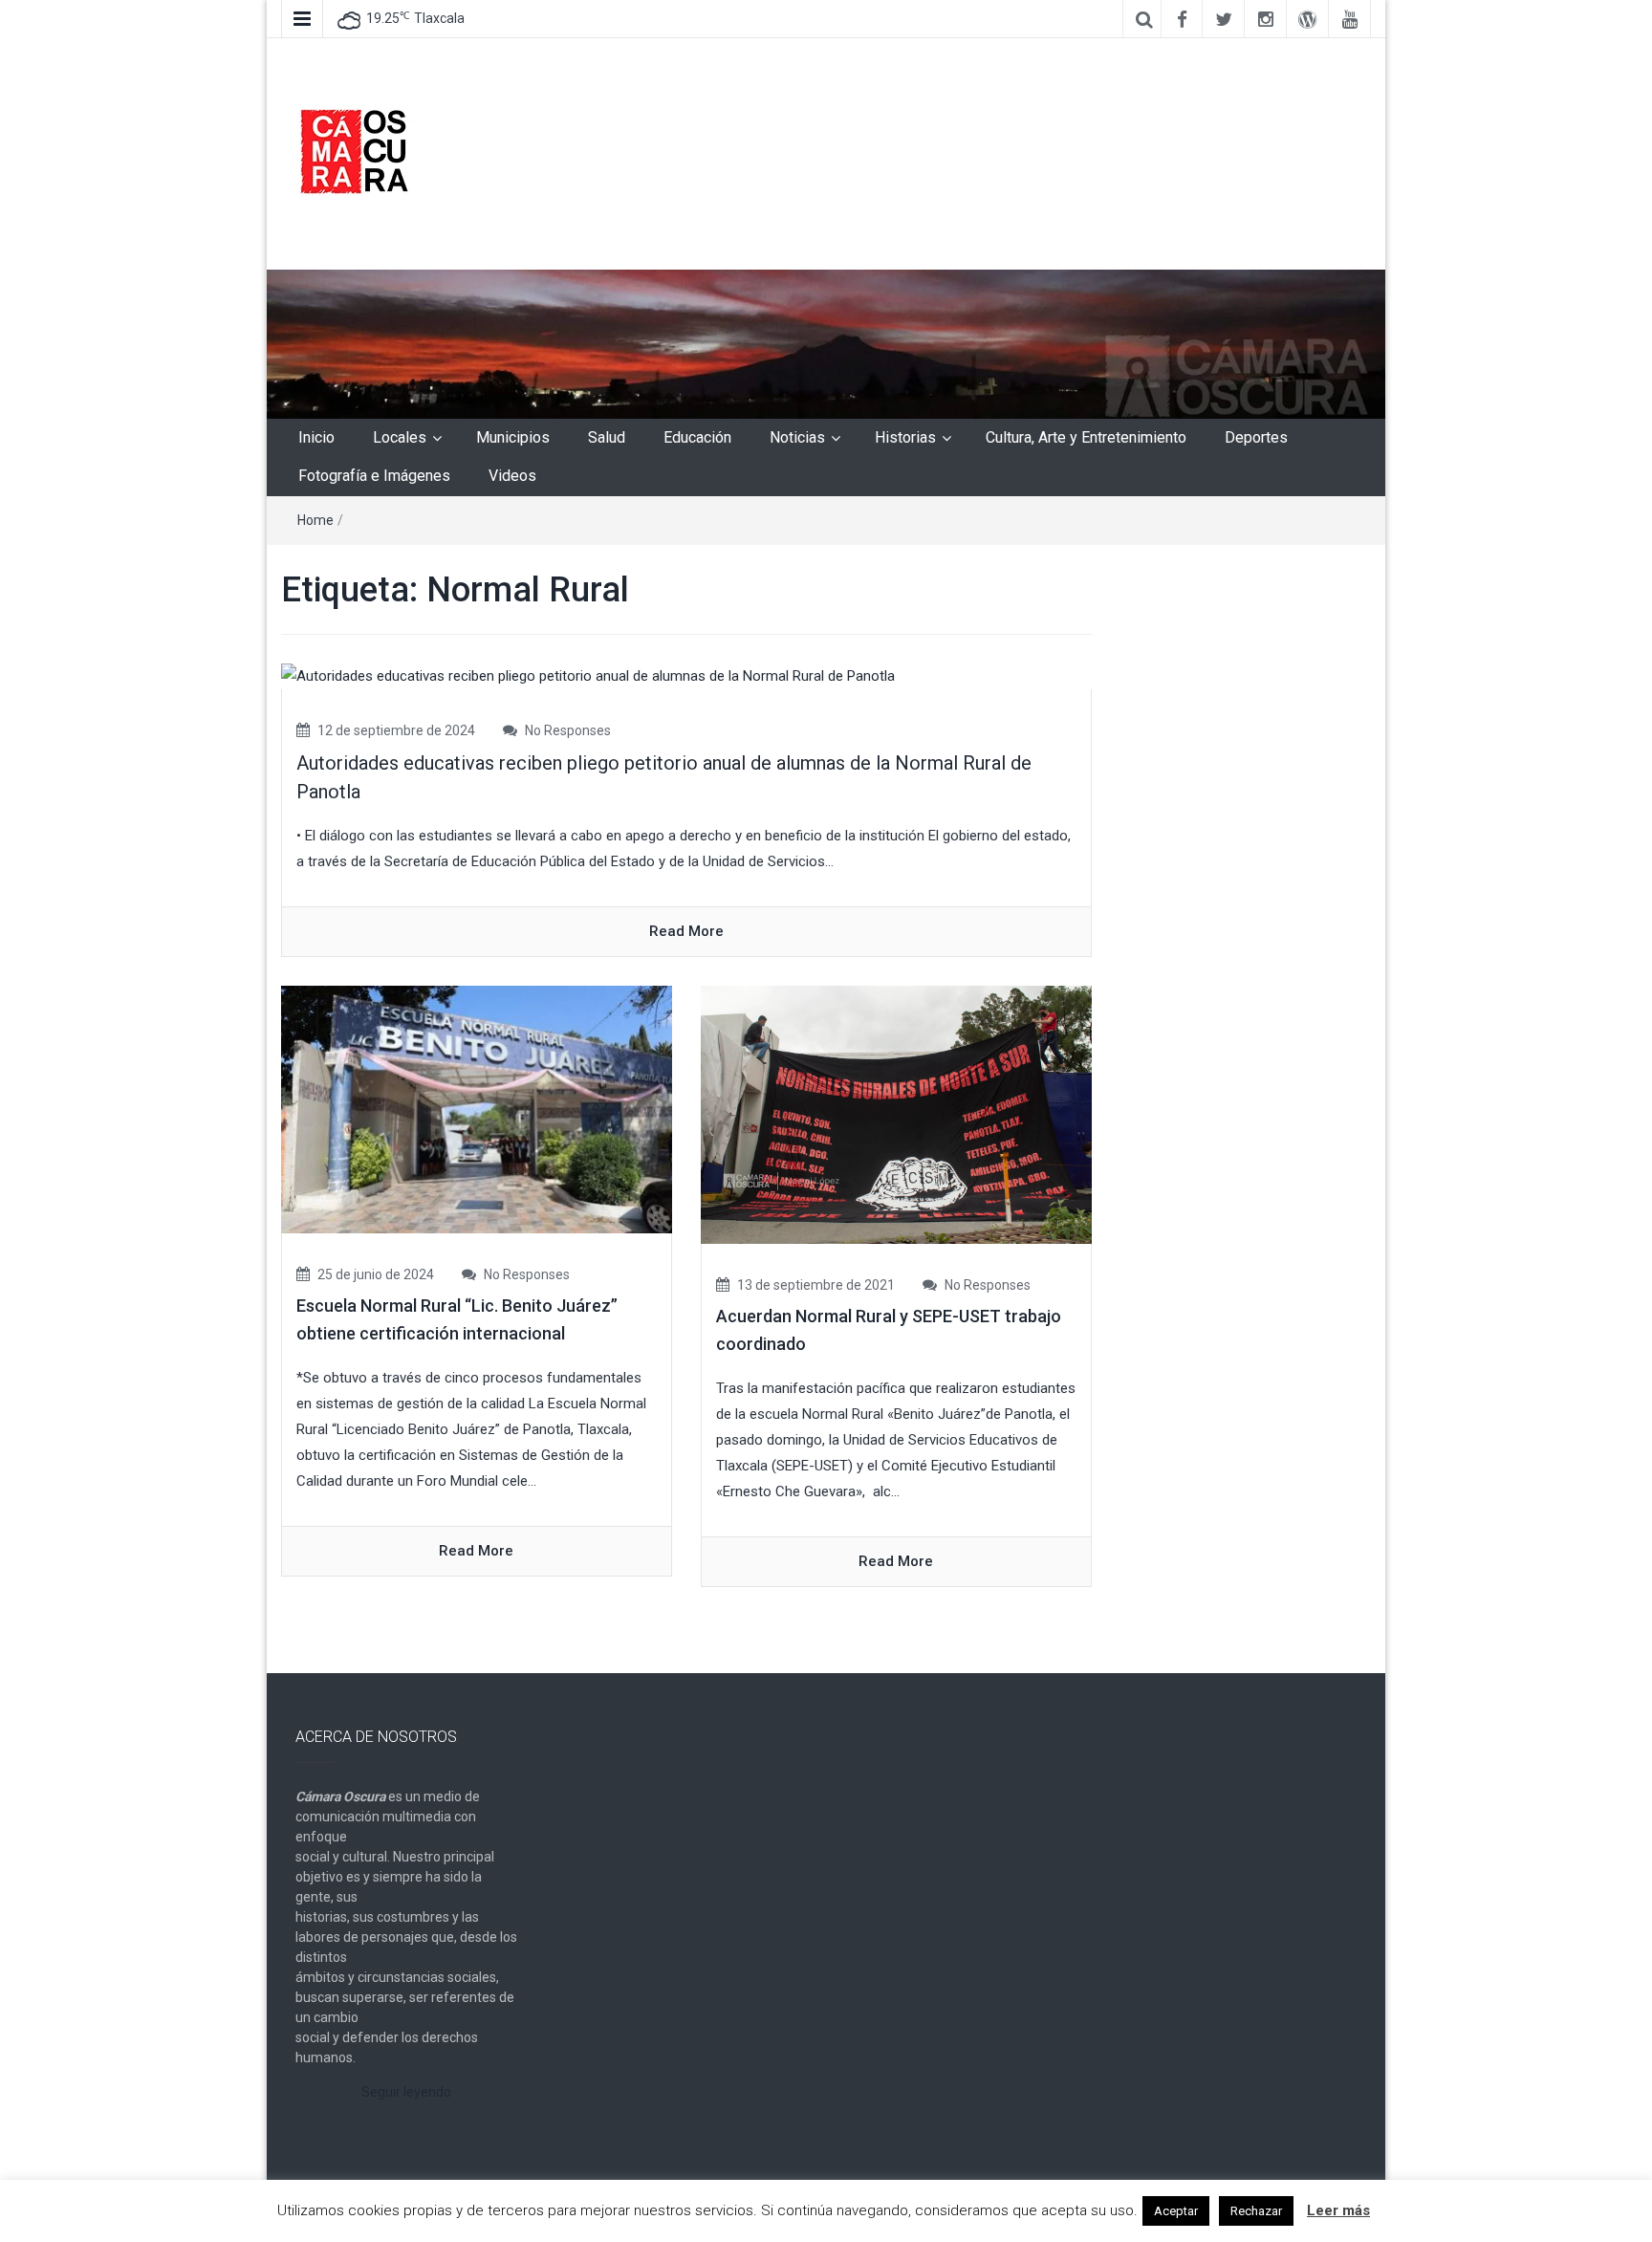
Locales (400, 437)
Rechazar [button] (1256, 2211)
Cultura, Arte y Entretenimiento (1086, 437)
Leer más (1338, 2210)
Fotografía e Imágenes (374, 476)
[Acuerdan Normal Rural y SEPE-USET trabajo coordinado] (896, 1114)
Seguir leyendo (406, 2092)
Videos (512, 476)
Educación (697, 437)
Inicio (316, 437)
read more (686, 931)
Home (315, 520)
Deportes (1256, 437)
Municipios (513, 437)
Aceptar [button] (1176, 2211)
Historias (905, 437)
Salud (607, 437)
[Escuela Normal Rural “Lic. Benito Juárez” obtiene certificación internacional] (477, 1109)
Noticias (797, 437)
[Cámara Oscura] (826, 343)
